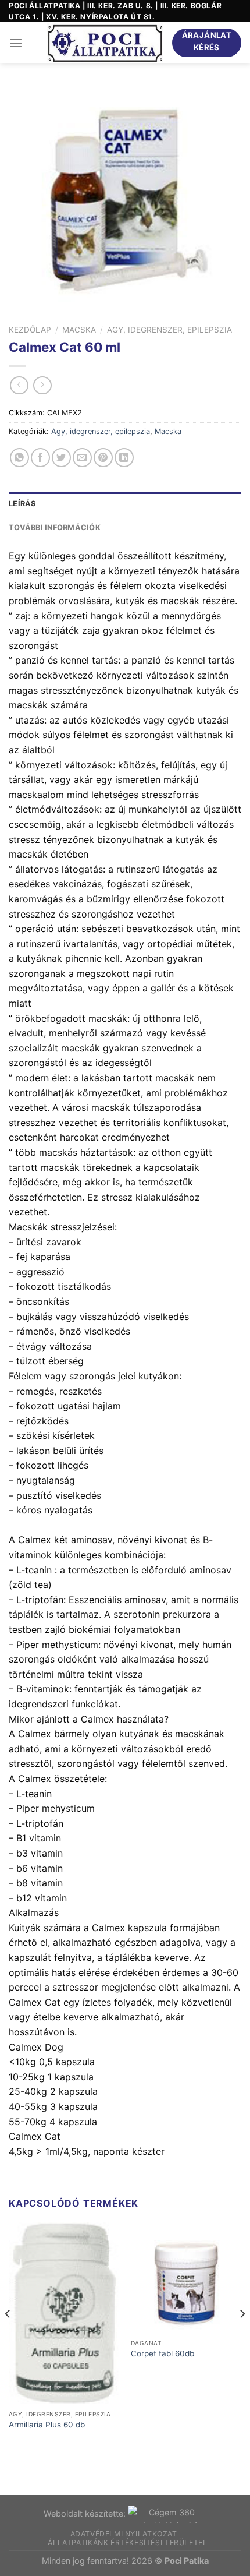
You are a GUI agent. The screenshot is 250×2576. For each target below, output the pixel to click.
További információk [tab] (55, 527)
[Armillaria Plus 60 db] (64, 2313)
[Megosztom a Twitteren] (61, 458)
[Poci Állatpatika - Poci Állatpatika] (105, 43)
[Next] (242, 2337)
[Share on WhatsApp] (19, 458)
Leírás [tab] (22, 504)
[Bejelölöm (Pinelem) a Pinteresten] (103, 458)
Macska (79, 330)
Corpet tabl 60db (162, 2353)
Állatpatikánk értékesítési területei (126, 2543)
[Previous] (8, 2337)
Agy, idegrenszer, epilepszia (169, 330)
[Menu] (16, 43)
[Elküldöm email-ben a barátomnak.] (82, 458)
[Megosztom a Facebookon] (40, 458)
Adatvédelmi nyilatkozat (124, 2534)
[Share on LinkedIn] (124, 458)
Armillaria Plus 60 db (47, 2425)
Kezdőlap (30, 330)
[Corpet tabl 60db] (186, 2278)
